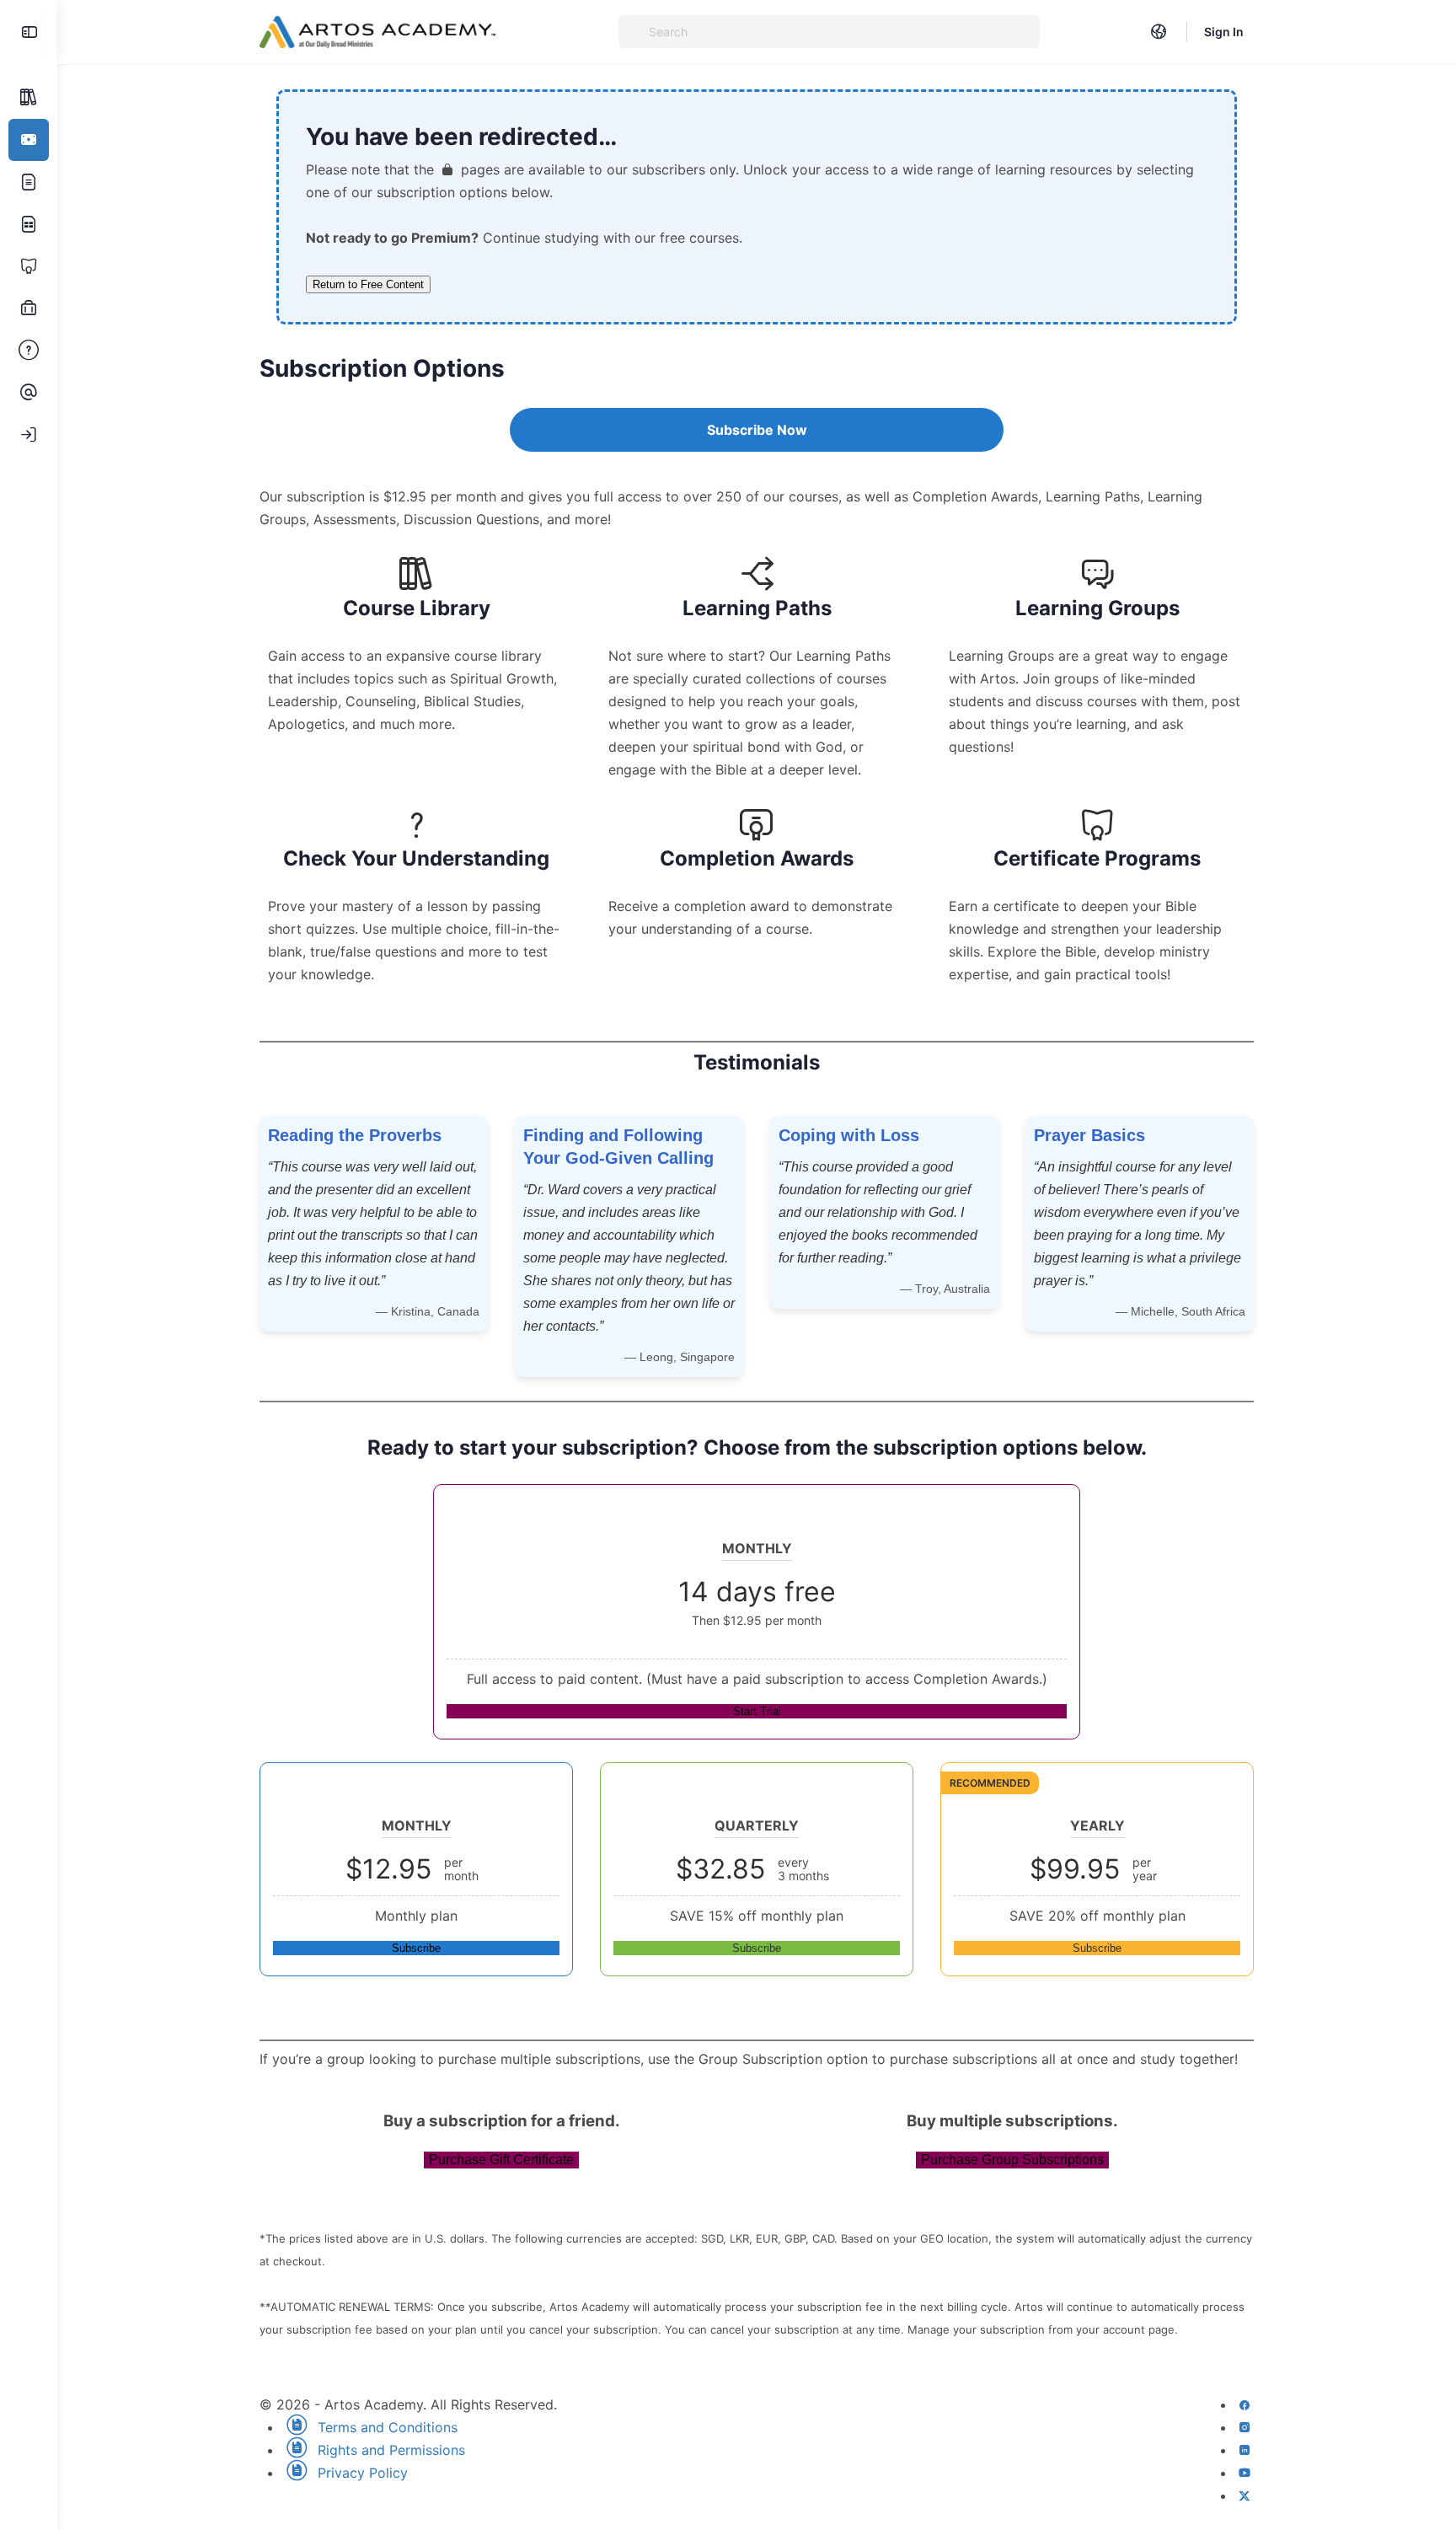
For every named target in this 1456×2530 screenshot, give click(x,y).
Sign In (1224, 32)
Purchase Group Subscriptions (1012, 2160)
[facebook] (1245, 2404)
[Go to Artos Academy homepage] (377, 31)
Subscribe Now (757, 430)
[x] (1245, 2495)
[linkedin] (1245, 2450)
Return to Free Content (368, 284)
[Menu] (29, 32)
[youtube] (1245, 2473)
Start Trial (757, 1711)
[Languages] (1159, 32)
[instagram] (1245, 2427)
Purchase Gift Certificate (501, 2160)
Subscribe (416, 1948)
